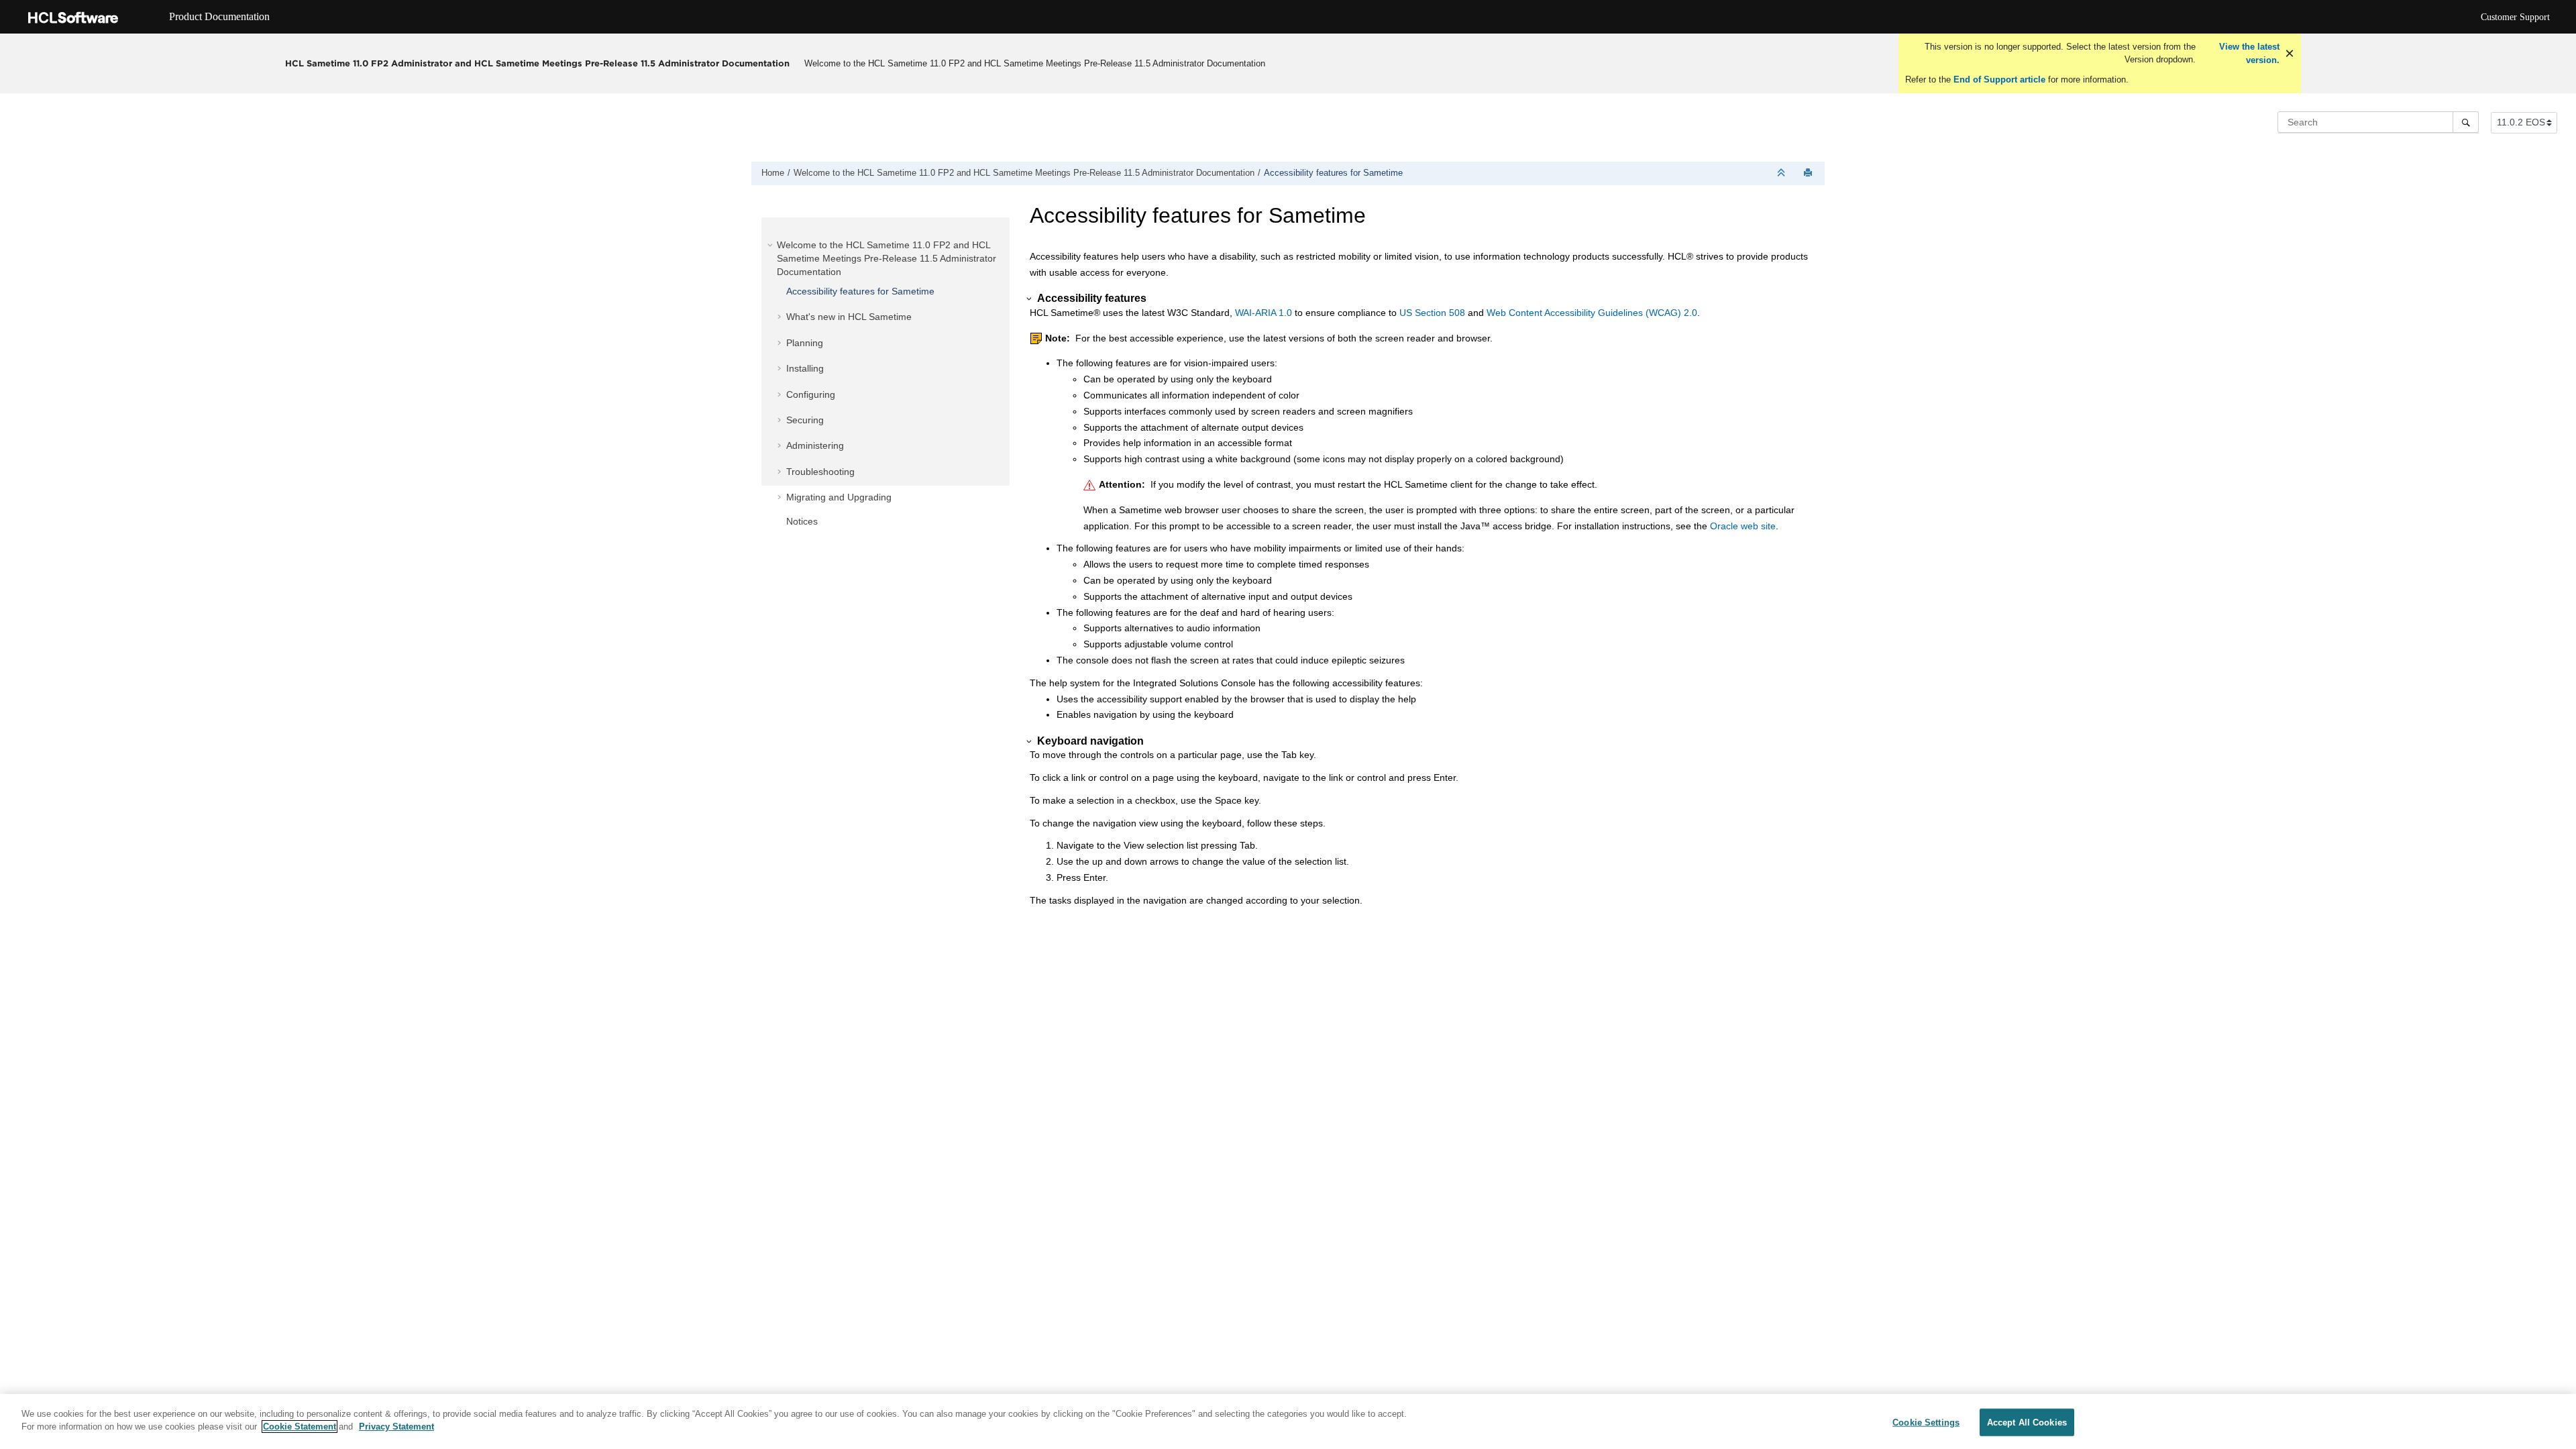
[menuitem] (1034, 63)
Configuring (811, 394)
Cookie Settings (1926, 1423)
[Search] (2466, 122)
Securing (805, 420)
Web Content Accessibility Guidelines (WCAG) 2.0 (1592, 313)
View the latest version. (2248, 53)
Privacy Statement (396, 1427)
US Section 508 (1432, 313)
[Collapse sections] (1782, 173)
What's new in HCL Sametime (849, 317)
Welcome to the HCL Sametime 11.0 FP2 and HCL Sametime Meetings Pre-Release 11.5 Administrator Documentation (1035, 63)
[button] (771, 245)
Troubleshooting (820, 472)
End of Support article (1999, 79)
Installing (805, 368)
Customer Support (2515, 17)
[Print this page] (1809, 173)
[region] (1288, 1421)
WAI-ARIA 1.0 (1264, 313)
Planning (805, 343)
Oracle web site (1743, 526)
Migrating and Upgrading (839, 497)
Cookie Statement (300, 1427)
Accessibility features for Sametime (1333, 173)
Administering (815, 445)
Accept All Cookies (2027, 1423)
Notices (802, 521)
